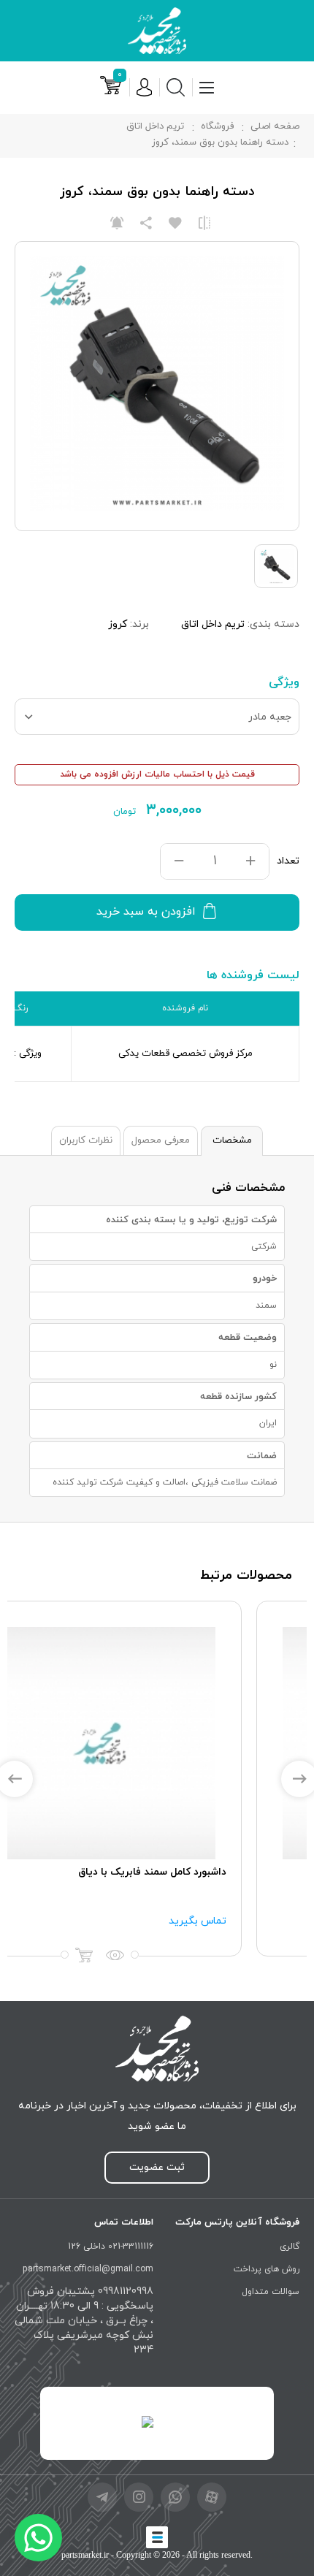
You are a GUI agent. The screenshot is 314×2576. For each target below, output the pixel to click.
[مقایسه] (204, 223)
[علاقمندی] (175, 223)
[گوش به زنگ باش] (117, 223)
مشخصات (232, 1140)
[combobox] (157, 717)
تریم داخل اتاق (155, 126)
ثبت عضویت (157, 2167)
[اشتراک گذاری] (146, 223)
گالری (290, 2247)
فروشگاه (217, 126)
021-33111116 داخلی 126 (111, 2247)
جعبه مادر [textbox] (270, 717)
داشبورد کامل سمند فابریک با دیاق (210, 1872)
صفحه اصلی (275, 126)
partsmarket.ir (85, 2555)
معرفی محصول (161, 1140)
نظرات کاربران (86, 1140)
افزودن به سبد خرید (146, 912)
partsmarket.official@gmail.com (88, 2269)
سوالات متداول (271, 2292)
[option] (157, 1779)
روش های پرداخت (267, 2269)
